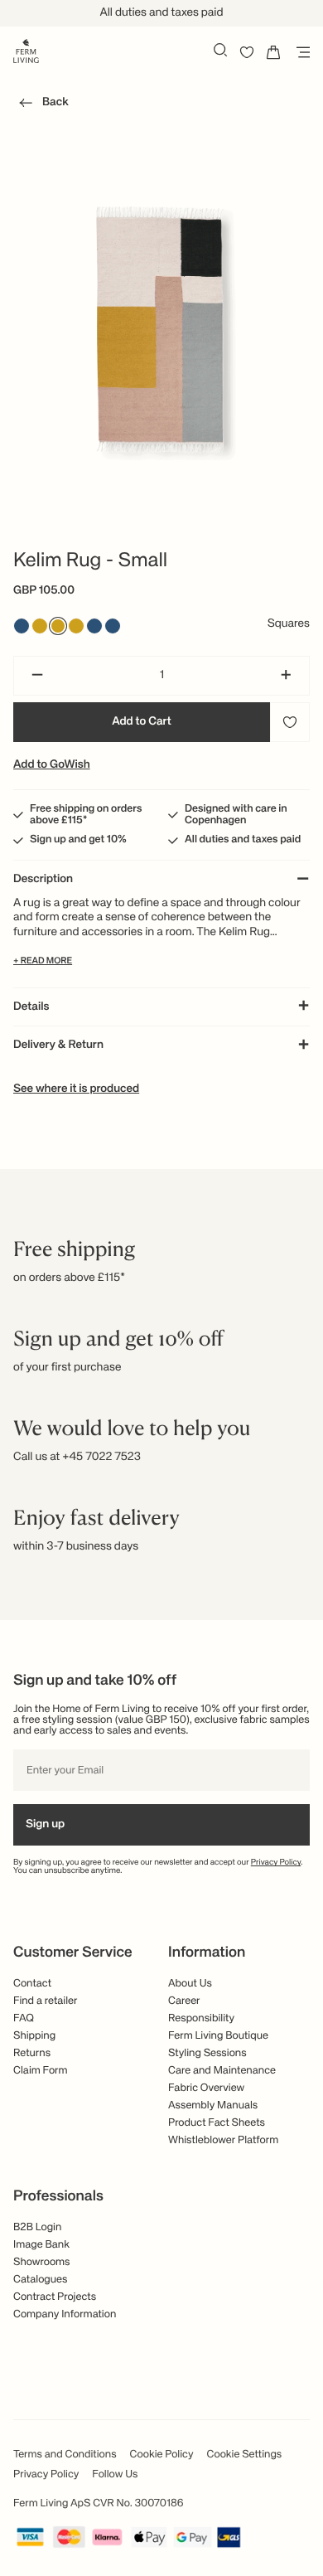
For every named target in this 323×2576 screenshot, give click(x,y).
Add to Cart (142, 722)
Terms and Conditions (65, 2455)
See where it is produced (76, 1089)
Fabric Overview (206, 2088)
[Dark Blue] (113, 626)
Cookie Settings (245, 2455)
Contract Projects (55, 2297)
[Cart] (273, 52)
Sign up (45, 1825)
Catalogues (40, 2280)
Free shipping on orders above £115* (86, 815)
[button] (41, 105)
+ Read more (43, 961)
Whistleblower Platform (223, 2140)
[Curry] (58, 626)
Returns (32, 2053)
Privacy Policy (276, 1863)
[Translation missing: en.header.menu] (300, 52)
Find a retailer (46, 2001)
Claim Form (41, 2071)
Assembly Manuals (213, 2105)
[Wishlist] (247, 52)
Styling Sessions (207, 2053)
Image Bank (41, 2245)
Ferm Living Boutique (218, 2036)
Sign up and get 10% (78, 839)
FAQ (24, 2018)
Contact (32, 1984)
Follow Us (115, 2474)
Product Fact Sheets (217, 2123)
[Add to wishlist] (290, 722)
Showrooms (42, 2262)
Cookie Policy (162, 2455)
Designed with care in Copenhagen (236, 815)
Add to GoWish (52, 765)
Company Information (65, 2314)
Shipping (34, 2036)
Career (184, 2001)
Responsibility (201, 2018)
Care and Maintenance (222, 2071)
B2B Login (37, 2227)
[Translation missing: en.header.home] (26, 50)
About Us (190, 1984)
